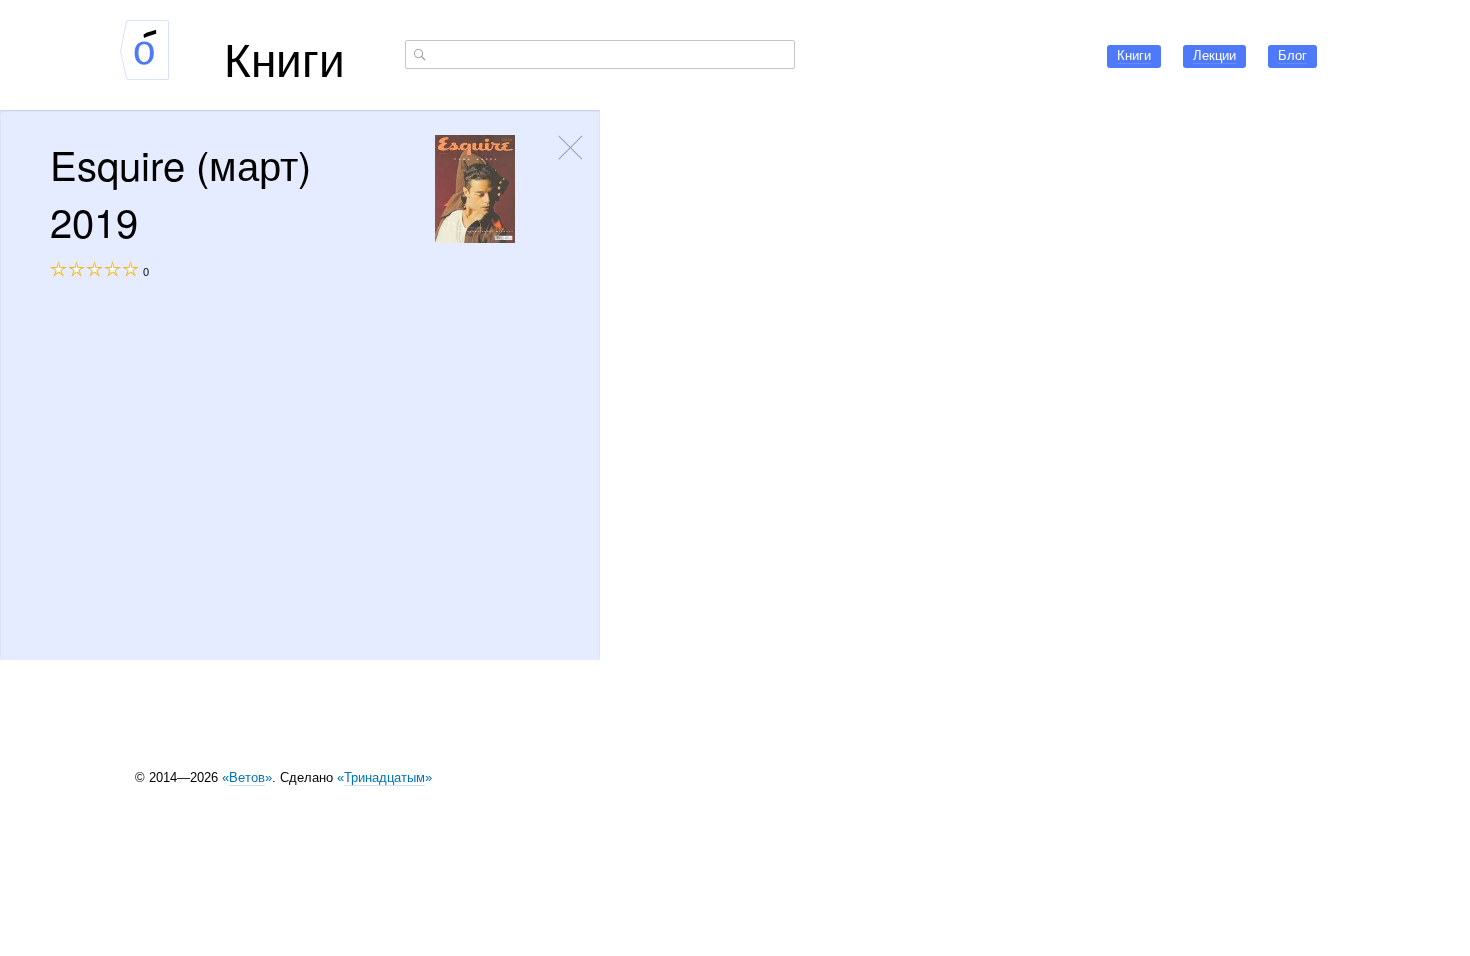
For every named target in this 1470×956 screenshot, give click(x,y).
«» (247, 777)
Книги (284, 57)
